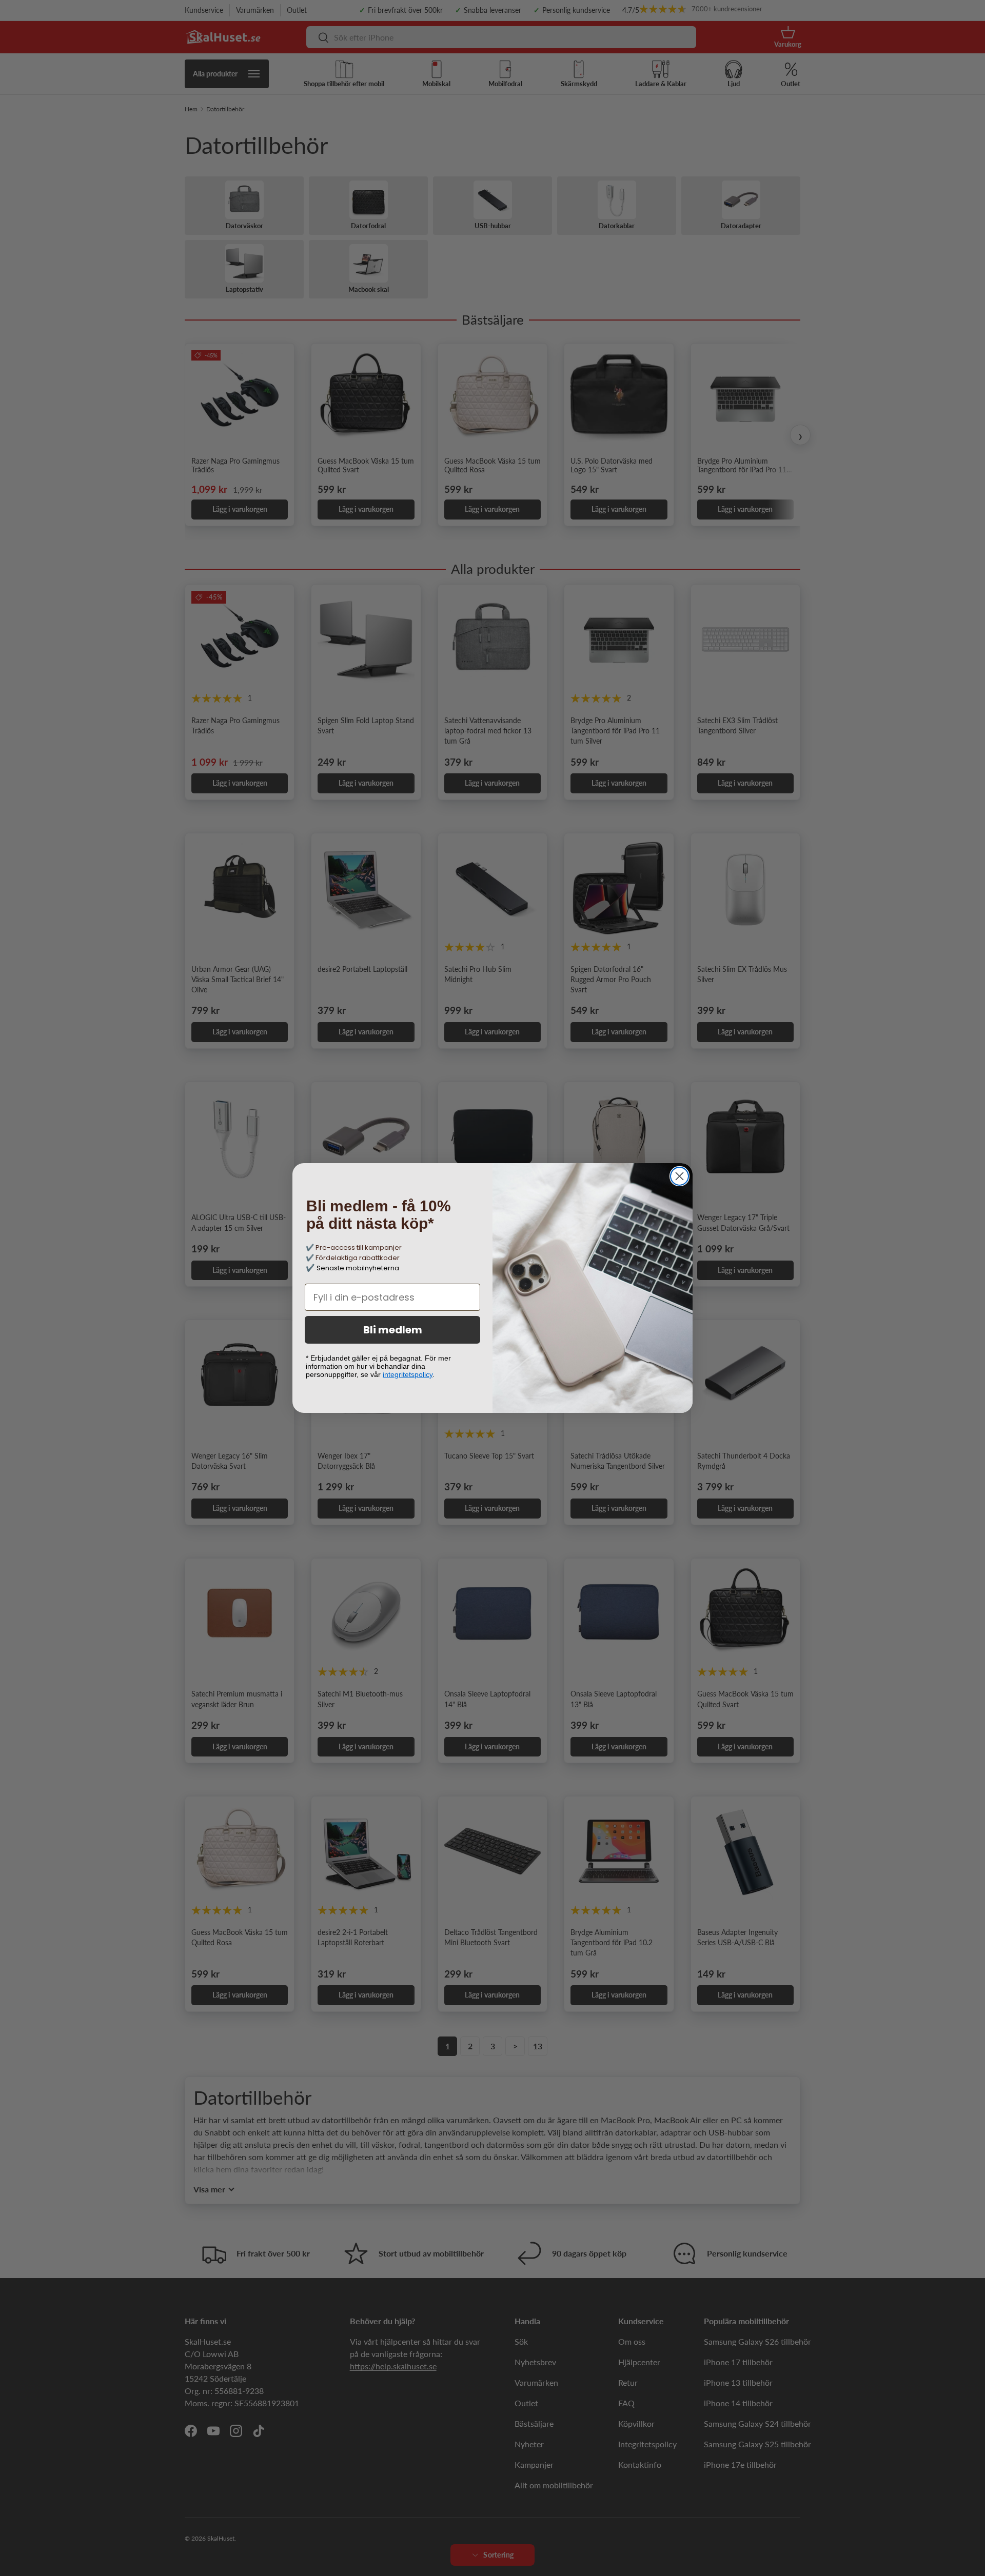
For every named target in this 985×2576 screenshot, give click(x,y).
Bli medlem (393, 1330)
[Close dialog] (679, 1176)
